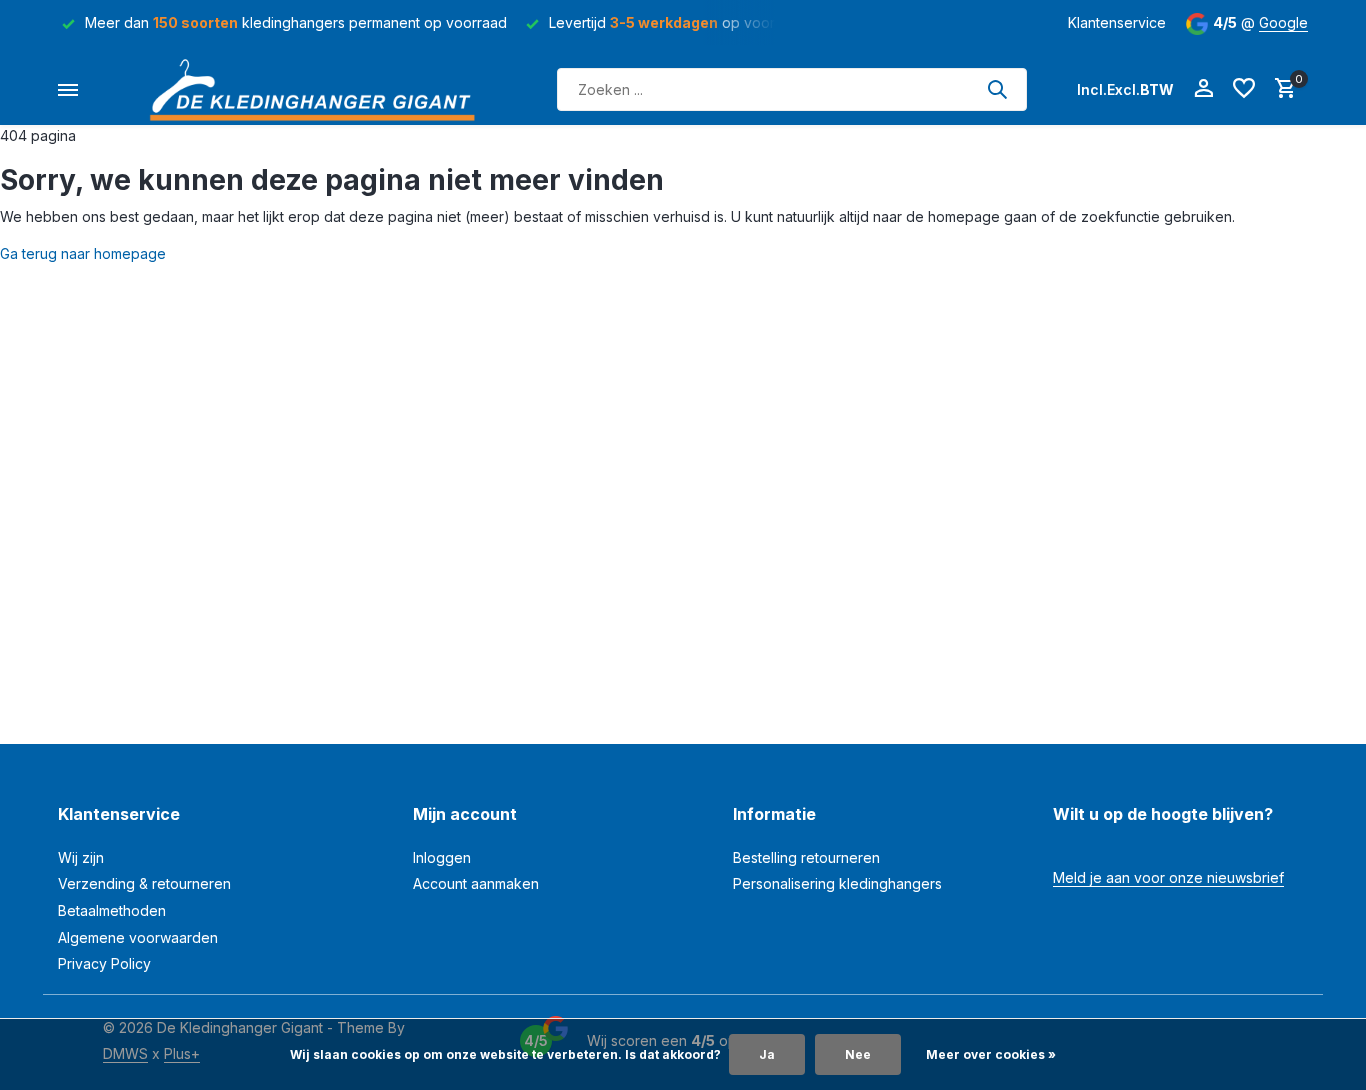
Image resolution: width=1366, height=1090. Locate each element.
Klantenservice (1117, 22)
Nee (858, 1054)
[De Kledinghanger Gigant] (318, 89)
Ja (767, 1054)
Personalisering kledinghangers (837, 883)
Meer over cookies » (991, 1054)
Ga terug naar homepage (83, 253)
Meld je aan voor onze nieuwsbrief (1168, 877)
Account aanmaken (476, 883)
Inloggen (442, 857)
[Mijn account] (1203, 89)
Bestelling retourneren (806, 857)
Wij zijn (81, 857)
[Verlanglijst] (1244, 89)
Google (1283, 22)
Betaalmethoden (112, 910)
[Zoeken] (997, 89)
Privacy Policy (104, 963)
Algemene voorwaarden (138, 937)
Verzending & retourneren (144, 883)
